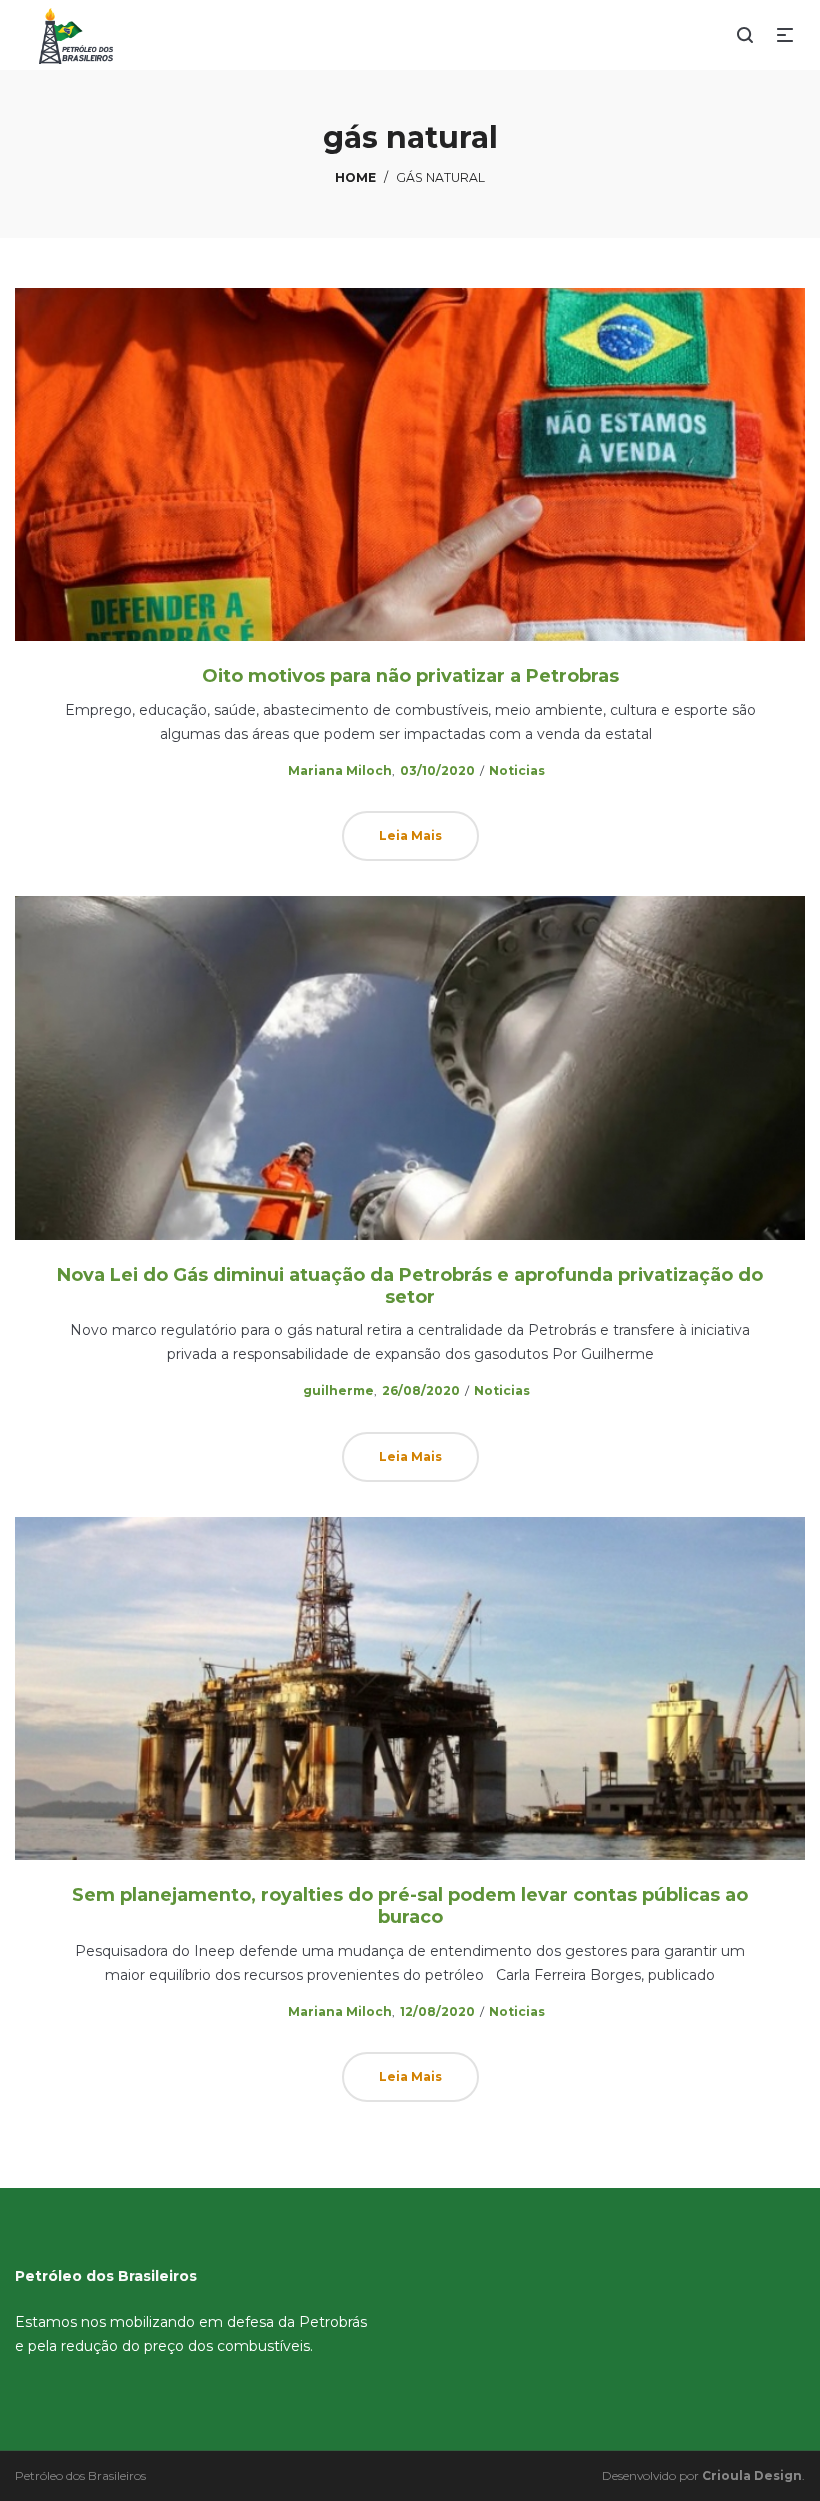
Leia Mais (410, 835)
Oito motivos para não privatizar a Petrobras (410, 676)
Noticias (517, 770)
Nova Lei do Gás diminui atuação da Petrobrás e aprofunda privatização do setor (410, 1286)
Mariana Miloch (331, 770)
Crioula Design (752, 2475)
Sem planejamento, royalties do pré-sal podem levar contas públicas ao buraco (410, 1906)
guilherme (330, 1390)
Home (355, 177)
